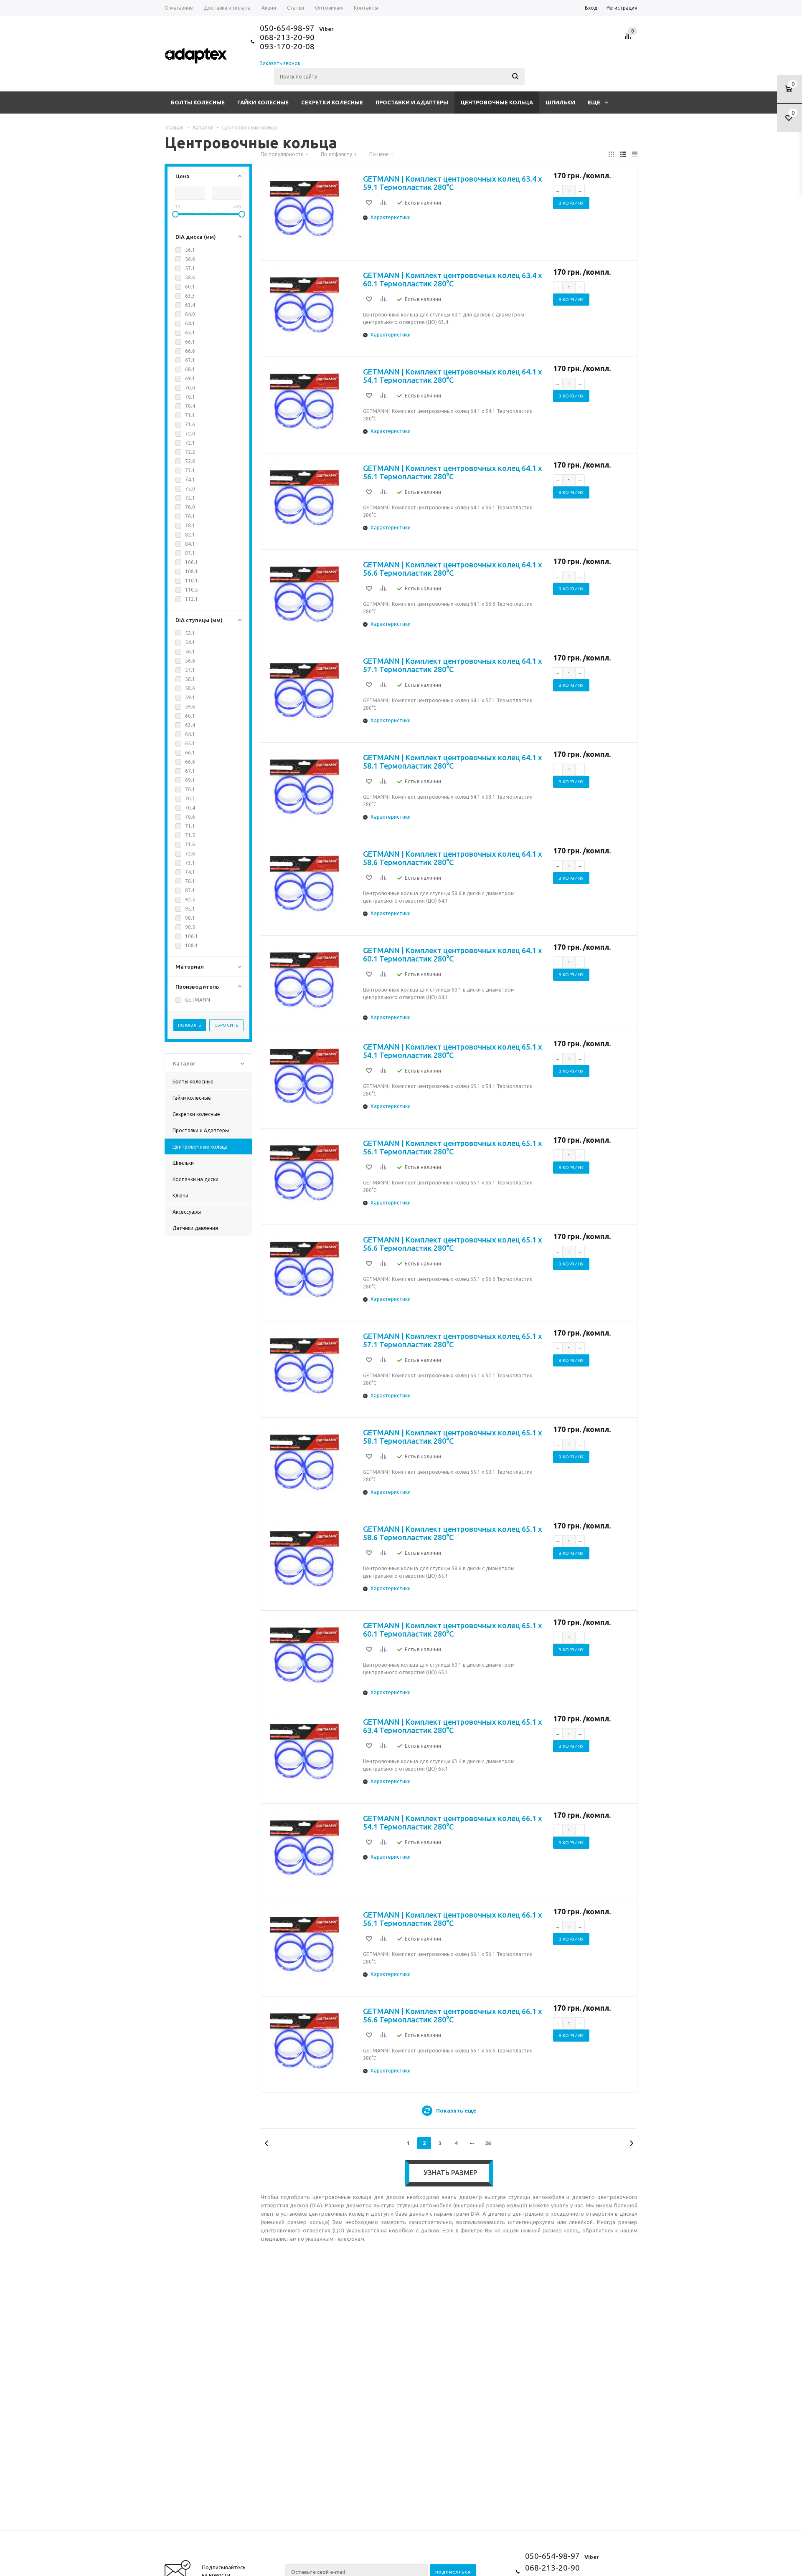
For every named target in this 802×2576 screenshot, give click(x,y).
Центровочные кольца (497, 102)
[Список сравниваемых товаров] (629, 39)
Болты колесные (198, 102)
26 (488, 2143)
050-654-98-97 (287, 28)
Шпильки (560, 102)
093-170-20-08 (287, 46)
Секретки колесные (332, 102)
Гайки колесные (263, 102)
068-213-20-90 (287, 37)
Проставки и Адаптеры (412, 102)
